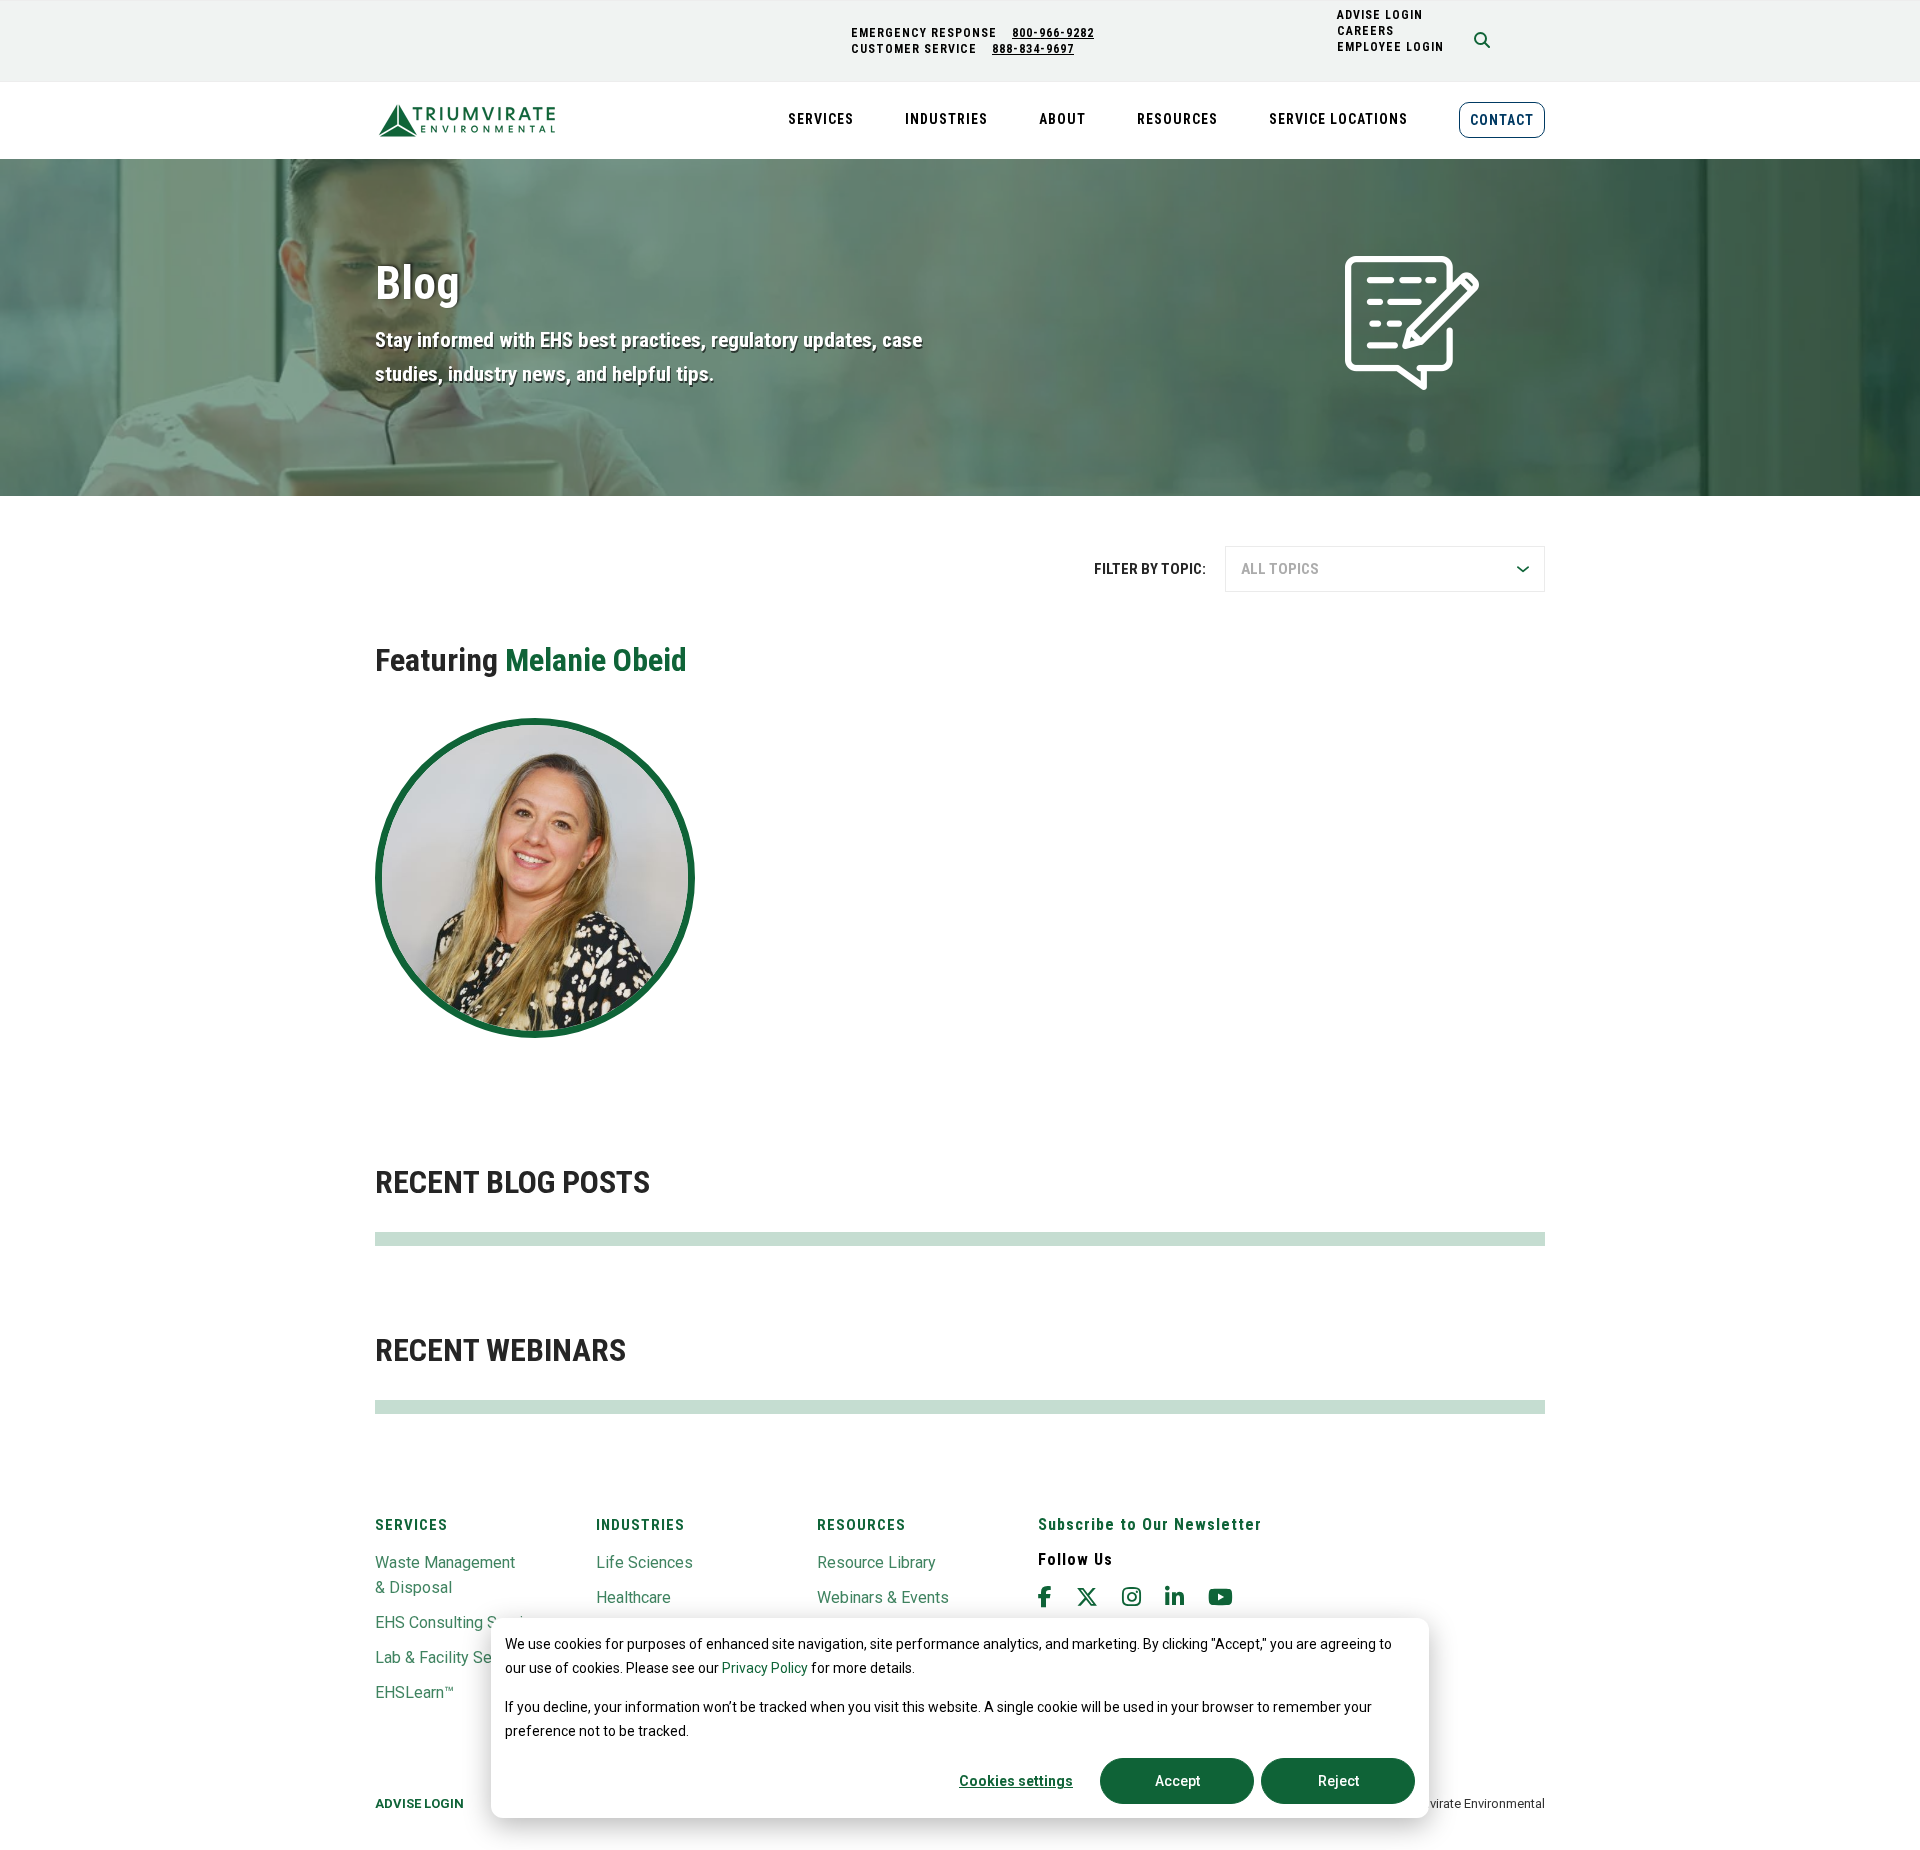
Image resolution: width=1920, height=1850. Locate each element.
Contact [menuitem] (1502, 120)
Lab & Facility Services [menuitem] (455, 1657)
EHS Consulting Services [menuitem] (462, 1622)
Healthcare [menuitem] (633, 1597)
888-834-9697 (1033, 49)
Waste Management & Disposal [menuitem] (445, 1575)
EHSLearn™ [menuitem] (414, 1692)
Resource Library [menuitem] (876, 1562)
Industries (640, 1525)
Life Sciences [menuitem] (644, 1562)
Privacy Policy (765, 1668)
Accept (1177, 1781)
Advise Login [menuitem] (419, 1803)
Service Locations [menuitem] (1338, 119)
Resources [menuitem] (1177, 119)
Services (411, 1525)
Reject (1338, 1781)
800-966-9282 (1053, 33)
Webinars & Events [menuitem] (883, 1597)
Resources (861, 1525)
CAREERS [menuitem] (1365, 31)
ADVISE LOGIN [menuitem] (1380, 15)
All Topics (1280, 569)
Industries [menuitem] (946, 119)
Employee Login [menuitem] (1390, 47)
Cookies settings (1016, 1781)
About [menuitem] (1062, 119)
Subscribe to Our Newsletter (1150, 1524)
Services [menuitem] (821, 119)
